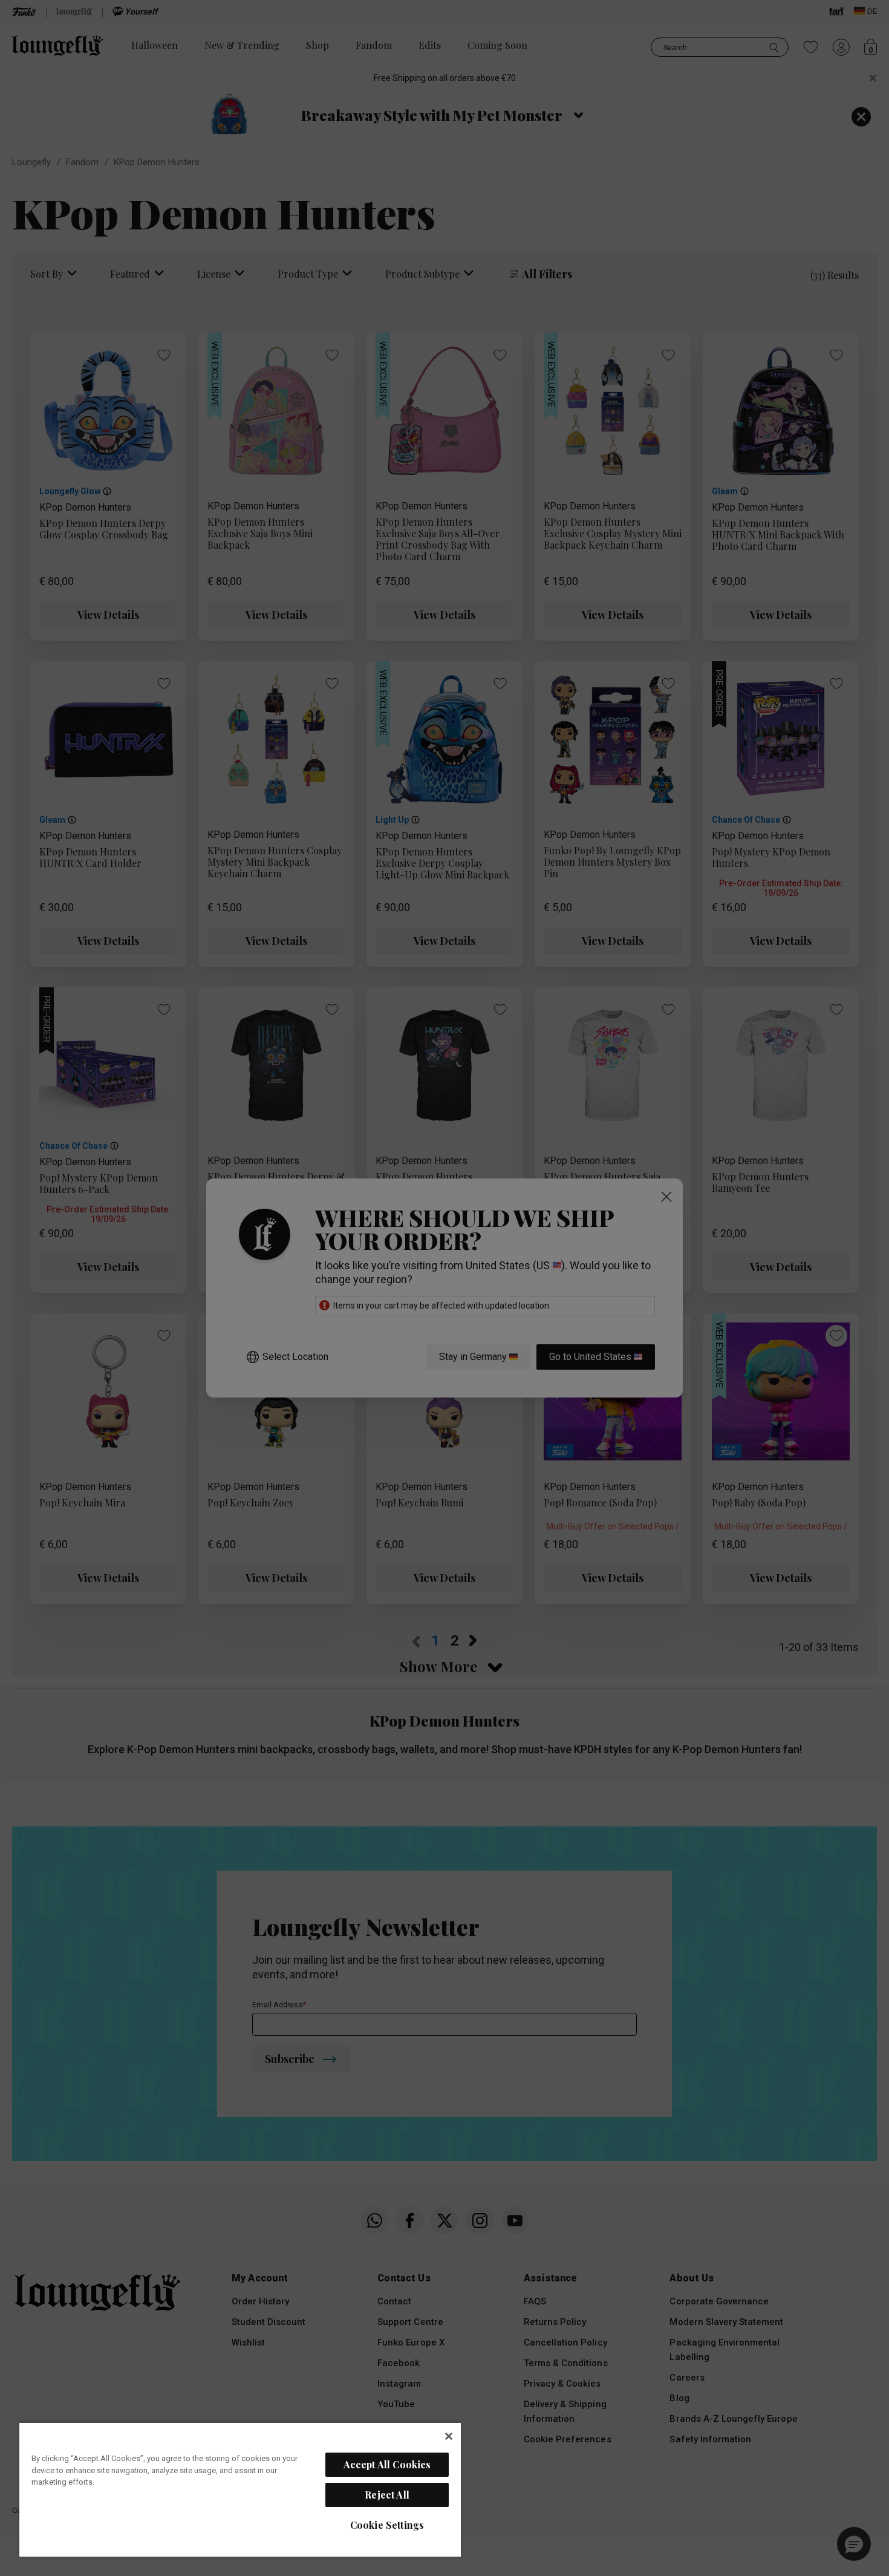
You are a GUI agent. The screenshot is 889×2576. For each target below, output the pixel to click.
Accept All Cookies (387, 2464)
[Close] (449, 2436)
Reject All (387, 2495)
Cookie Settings (387, 2525)
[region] (240, 2489)
